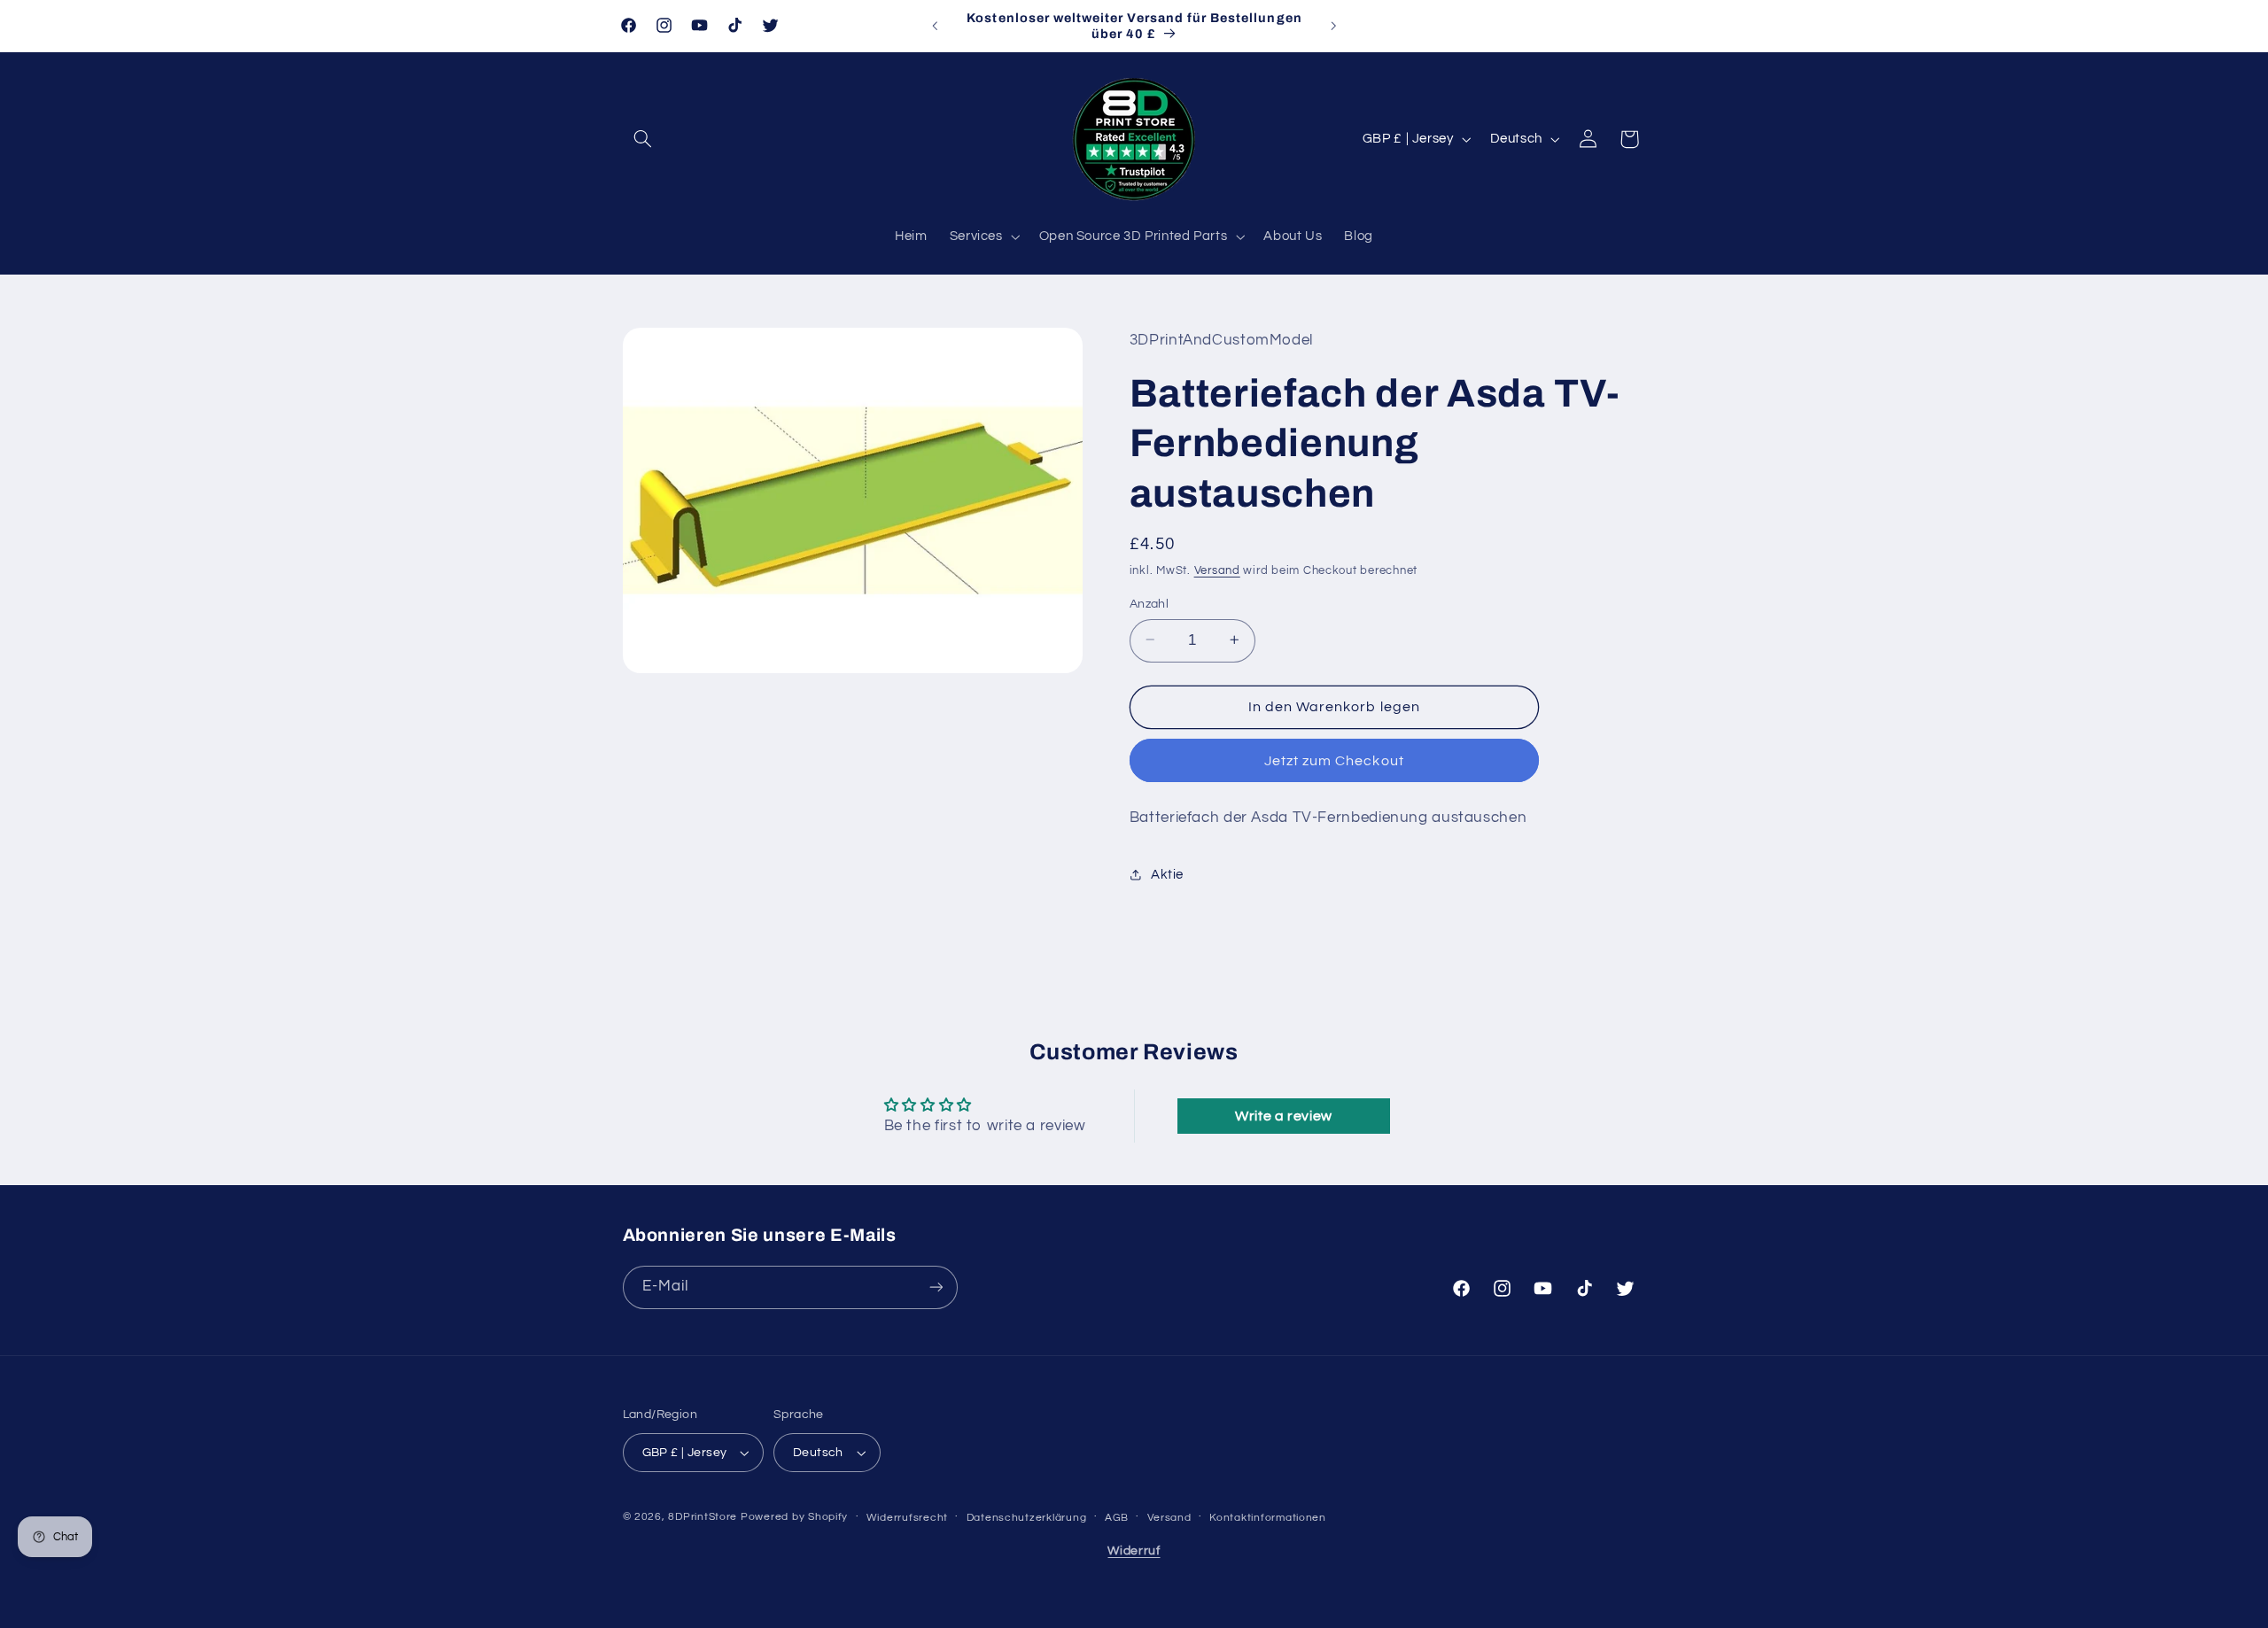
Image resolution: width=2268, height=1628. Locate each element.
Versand (1217, 571)
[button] (643, 139)
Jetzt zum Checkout (1334, 760)
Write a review (1284, 1116)
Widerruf (1134, 1551)
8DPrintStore (703, 1517)
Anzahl (1150, 603)
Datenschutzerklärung (1027, 1518)
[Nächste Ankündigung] (1333, 26)
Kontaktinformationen (1268, 1518)
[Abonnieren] (936, 1287)
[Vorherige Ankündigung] (935, 26)
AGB (1117, 1518)
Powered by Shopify (794, 1517)
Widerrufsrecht (907, 1518)
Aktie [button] (1167, 875)
